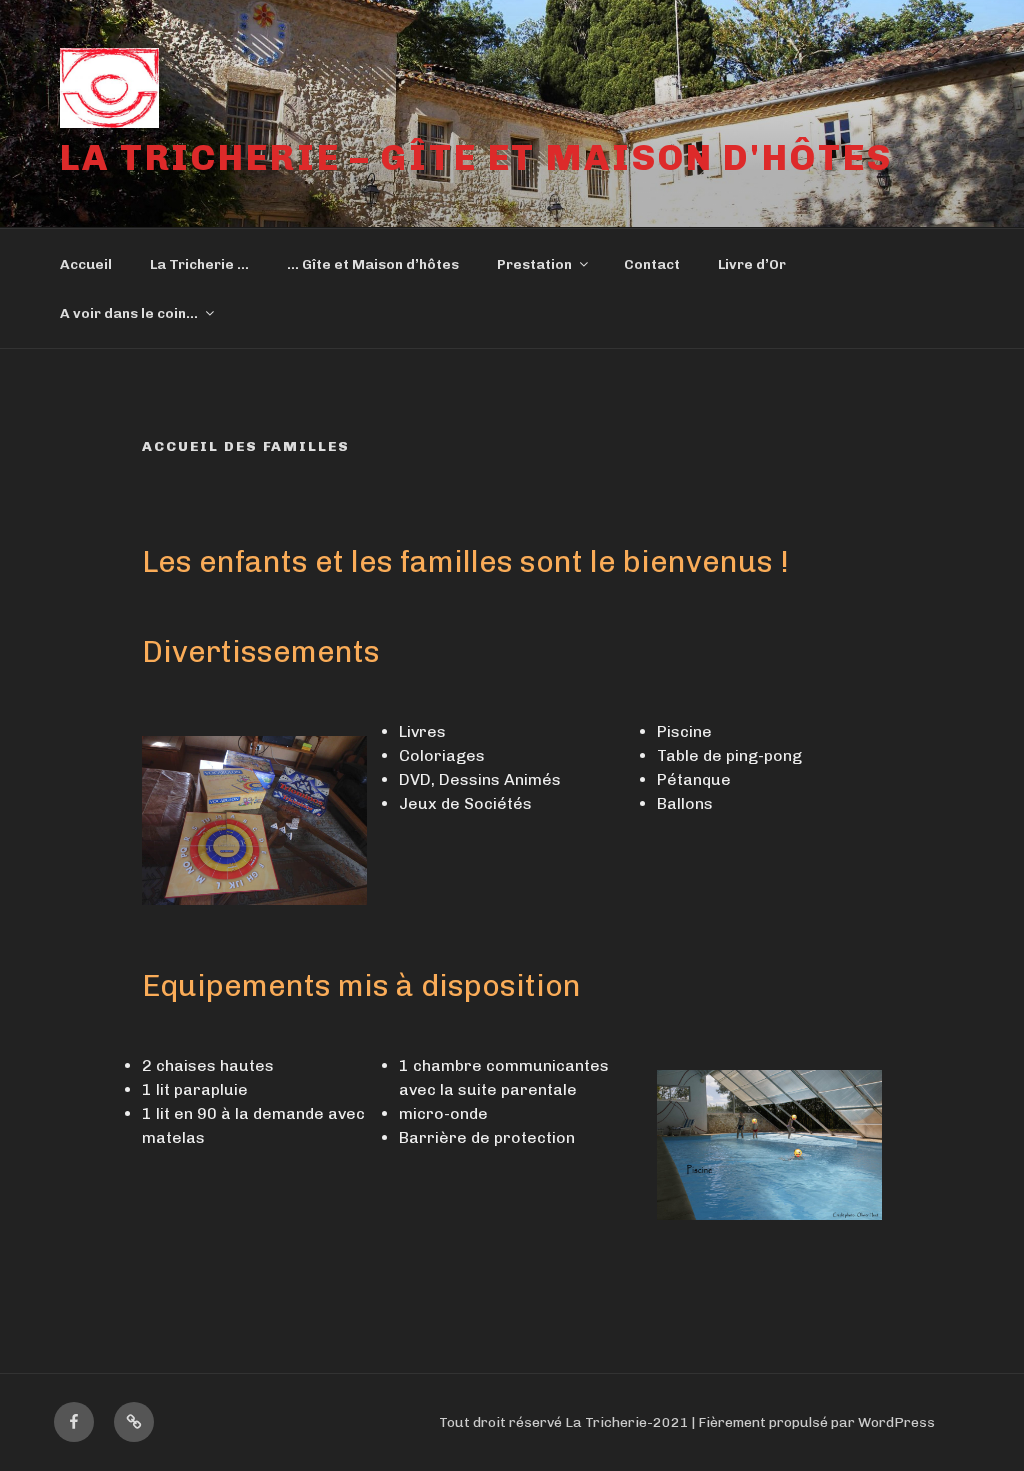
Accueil (86, 264)
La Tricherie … (199, 264)
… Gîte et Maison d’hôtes (373, 264)
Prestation (534, 264)
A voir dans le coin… (129, 313)
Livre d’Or (752, 264)
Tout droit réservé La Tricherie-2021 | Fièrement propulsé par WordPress (687, 1422)
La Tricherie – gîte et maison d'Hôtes (476, 157)
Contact (652, 264)
